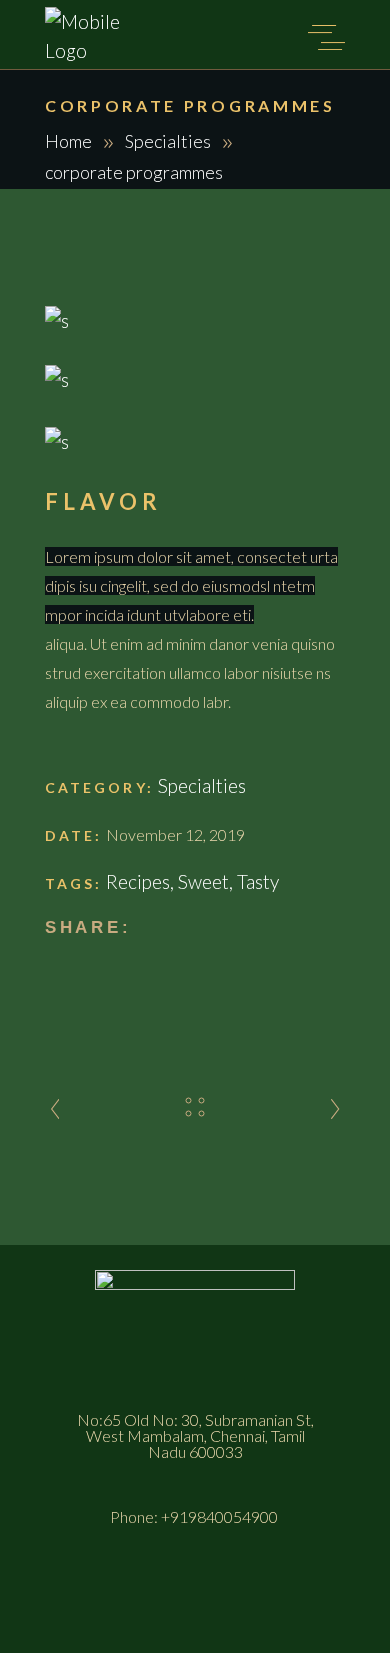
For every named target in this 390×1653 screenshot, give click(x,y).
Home (68, 141)
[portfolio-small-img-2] (195, 379)
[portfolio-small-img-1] (195, 320)
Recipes (138, 881)
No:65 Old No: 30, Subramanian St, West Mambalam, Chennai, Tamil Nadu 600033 (195, 1435)
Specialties (168, 141)
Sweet (203, 881)
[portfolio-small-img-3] (195, 441)
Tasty (258, 881)
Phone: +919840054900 (195, 1516)
